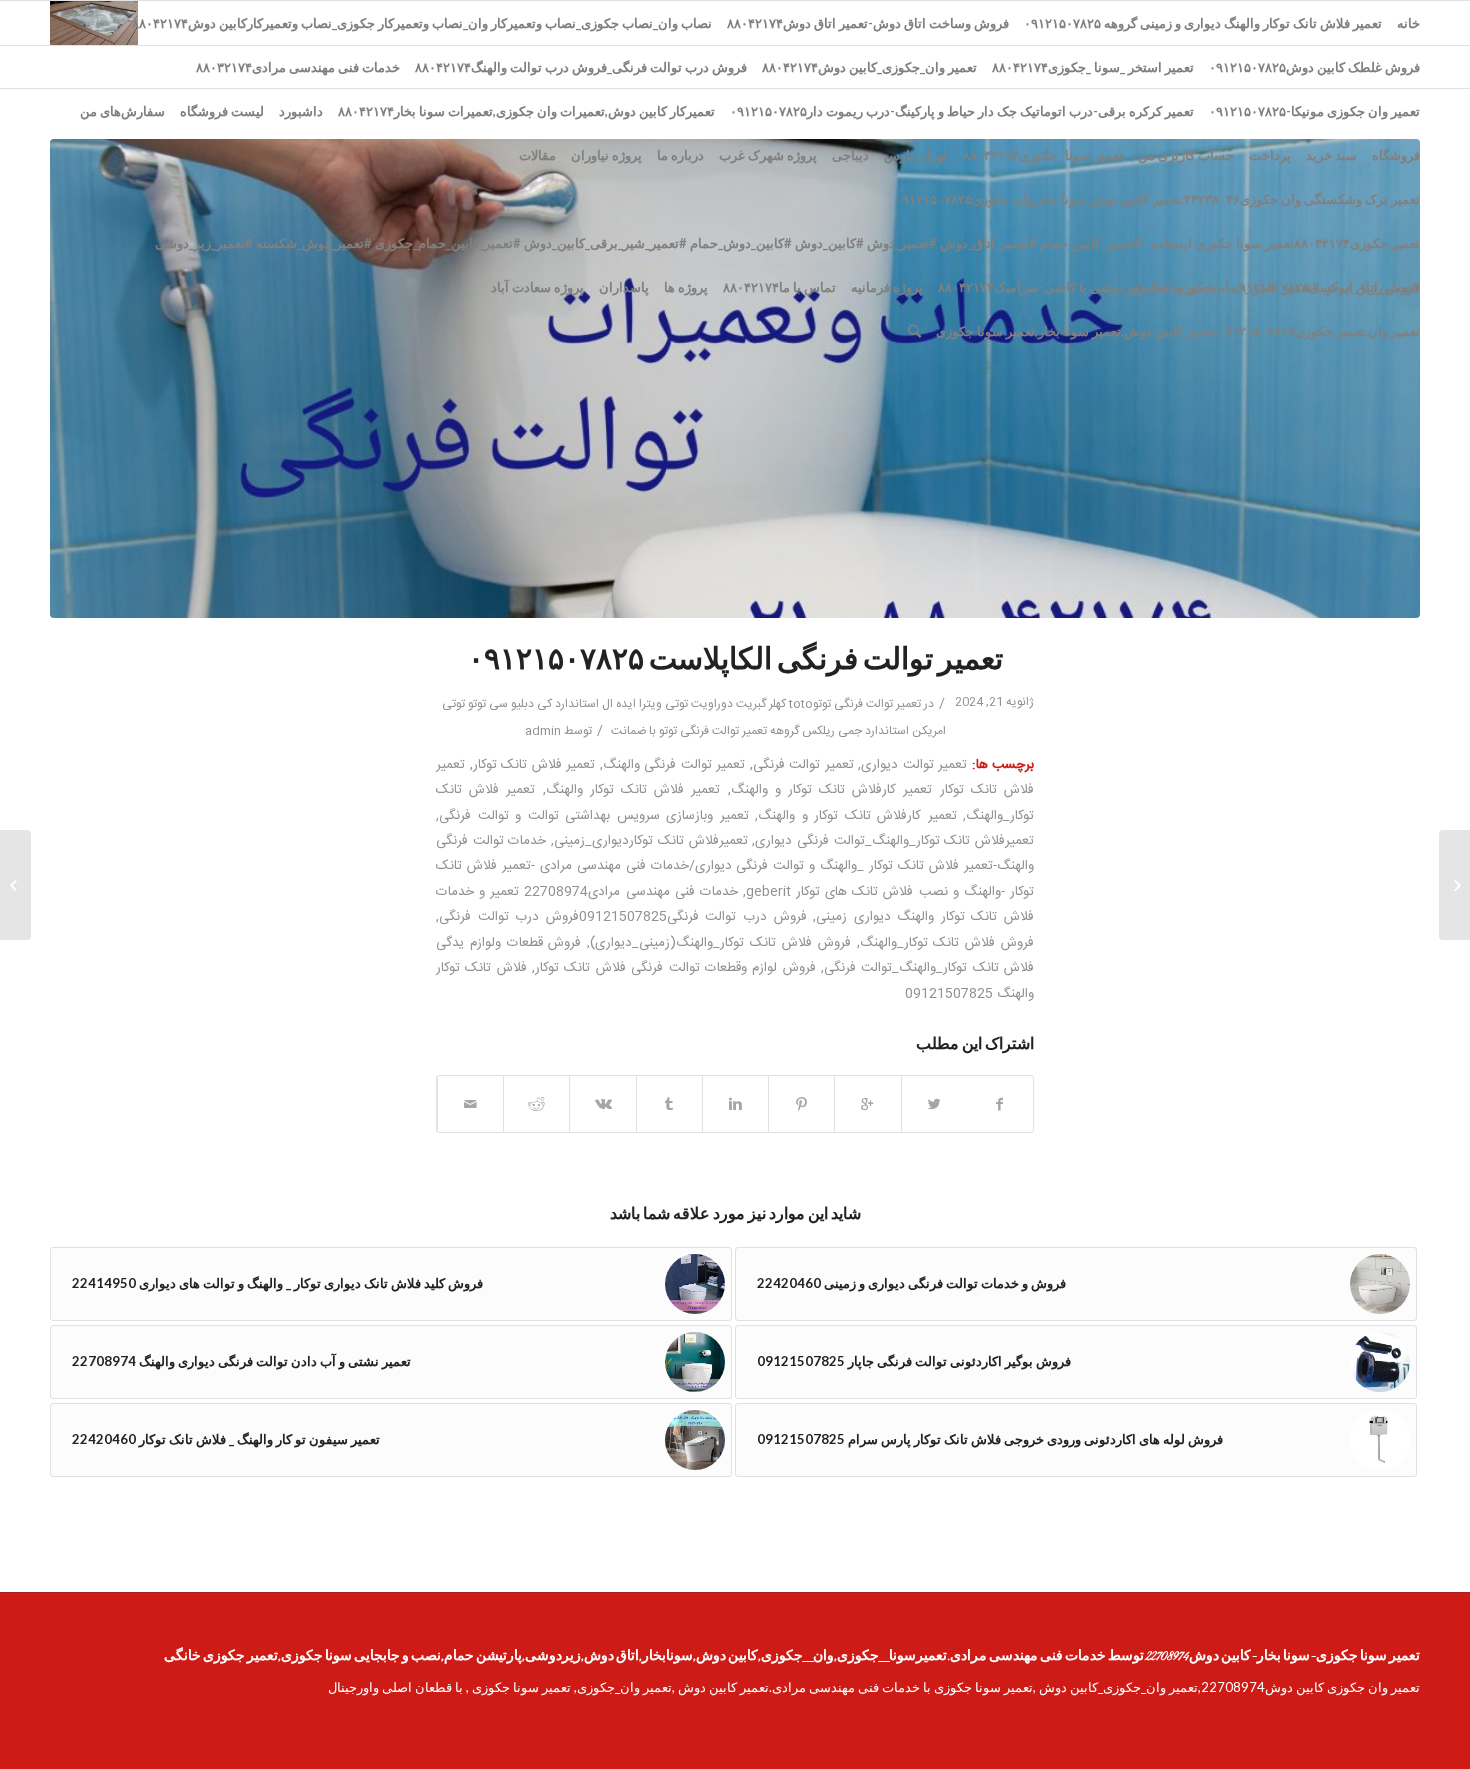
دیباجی (850, 155)
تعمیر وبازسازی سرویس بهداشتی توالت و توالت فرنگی (594, 816)
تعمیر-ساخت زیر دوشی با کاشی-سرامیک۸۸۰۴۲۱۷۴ (1077, 287)
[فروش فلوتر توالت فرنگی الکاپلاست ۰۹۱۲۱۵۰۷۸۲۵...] (1454, 885)
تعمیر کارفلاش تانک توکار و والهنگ (857, 816)
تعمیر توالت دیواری (914, 765)
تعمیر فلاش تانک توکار (534, 765)
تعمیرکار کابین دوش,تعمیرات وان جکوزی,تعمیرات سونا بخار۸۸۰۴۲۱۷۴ (526, 111)
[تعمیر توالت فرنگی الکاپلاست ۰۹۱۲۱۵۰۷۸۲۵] (735, 378)
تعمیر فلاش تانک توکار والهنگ (633, 790)
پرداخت (1270, 155)
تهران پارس (916, 155)
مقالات (537, 155)
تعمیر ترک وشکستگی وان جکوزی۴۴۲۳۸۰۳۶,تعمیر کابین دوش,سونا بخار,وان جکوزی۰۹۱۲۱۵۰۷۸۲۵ (1157, 199)
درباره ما (680, 155)
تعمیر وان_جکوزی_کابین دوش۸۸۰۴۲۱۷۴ (869, 67)
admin (543, 731)
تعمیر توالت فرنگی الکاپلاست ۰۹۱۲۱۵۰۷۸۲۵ (735, 662)
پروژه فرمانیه (887, 287)
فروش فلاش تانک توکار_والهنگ (947, 943)
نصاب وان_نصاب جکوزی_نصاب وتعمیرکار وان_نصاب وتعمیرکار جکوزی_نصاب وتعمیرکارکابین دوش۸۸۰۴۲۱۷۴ (422, 23)
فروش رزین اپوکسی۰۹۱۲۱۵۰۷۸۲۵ (1326, 287)
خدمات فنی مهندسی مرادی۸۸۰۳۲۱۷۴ (298, 67)
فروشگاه (1396, 155)
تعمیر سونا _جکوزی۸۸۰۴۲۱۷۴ (1043, 155)
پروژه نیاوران (606, 155)
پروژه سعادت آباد (537, 287)
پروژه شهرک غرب (768, 155)
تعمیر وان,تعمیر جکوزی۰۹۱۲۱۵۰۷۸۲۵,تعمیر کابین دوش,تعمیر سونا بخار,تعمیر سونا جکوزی (1178, 331)
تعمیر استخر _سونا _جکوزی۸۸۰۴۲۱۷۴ (1093, 67)
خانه (1408, 23)
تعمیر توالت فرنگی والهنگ (674, 765)
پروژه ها (686, 287)
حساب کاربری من (1186, 155)
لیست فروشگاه (222, 111)
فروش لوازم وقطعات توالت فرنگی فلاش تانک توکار (675, 968)
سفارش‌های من (122, 111)
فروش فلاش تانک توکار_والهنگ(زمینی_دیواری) (720, 943)
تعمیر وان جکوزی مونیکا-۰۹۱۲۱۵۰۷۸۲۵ (1314, 111)
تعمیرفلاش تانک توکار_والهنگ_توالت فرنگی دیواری (894, 841)
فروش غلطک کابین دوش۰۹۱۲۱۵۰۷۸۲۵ (1314, 67)
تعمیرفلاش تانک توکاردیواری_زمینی (650, 841)
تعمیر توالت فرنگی (803, 765)
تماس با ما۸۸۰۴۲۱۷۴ (779, 287)
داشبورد (301, 111)
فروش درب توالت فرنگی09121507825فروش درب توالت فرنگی (623, 917)
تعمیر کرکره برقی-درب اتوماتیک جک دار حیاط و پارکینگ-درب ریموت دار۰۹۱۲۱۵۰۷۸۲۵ (962, 111)
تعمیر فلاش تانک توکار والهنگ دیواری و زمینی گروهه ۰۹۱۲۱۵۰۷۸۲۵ (1203, 23)
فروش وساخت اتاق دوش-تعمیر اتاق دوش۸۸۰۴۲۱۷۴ (868, 23)
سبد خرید (1331, 155)
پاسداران (624, 287)
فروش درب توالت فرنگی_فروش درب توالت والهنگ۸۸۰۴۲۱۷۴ (581, 67)
